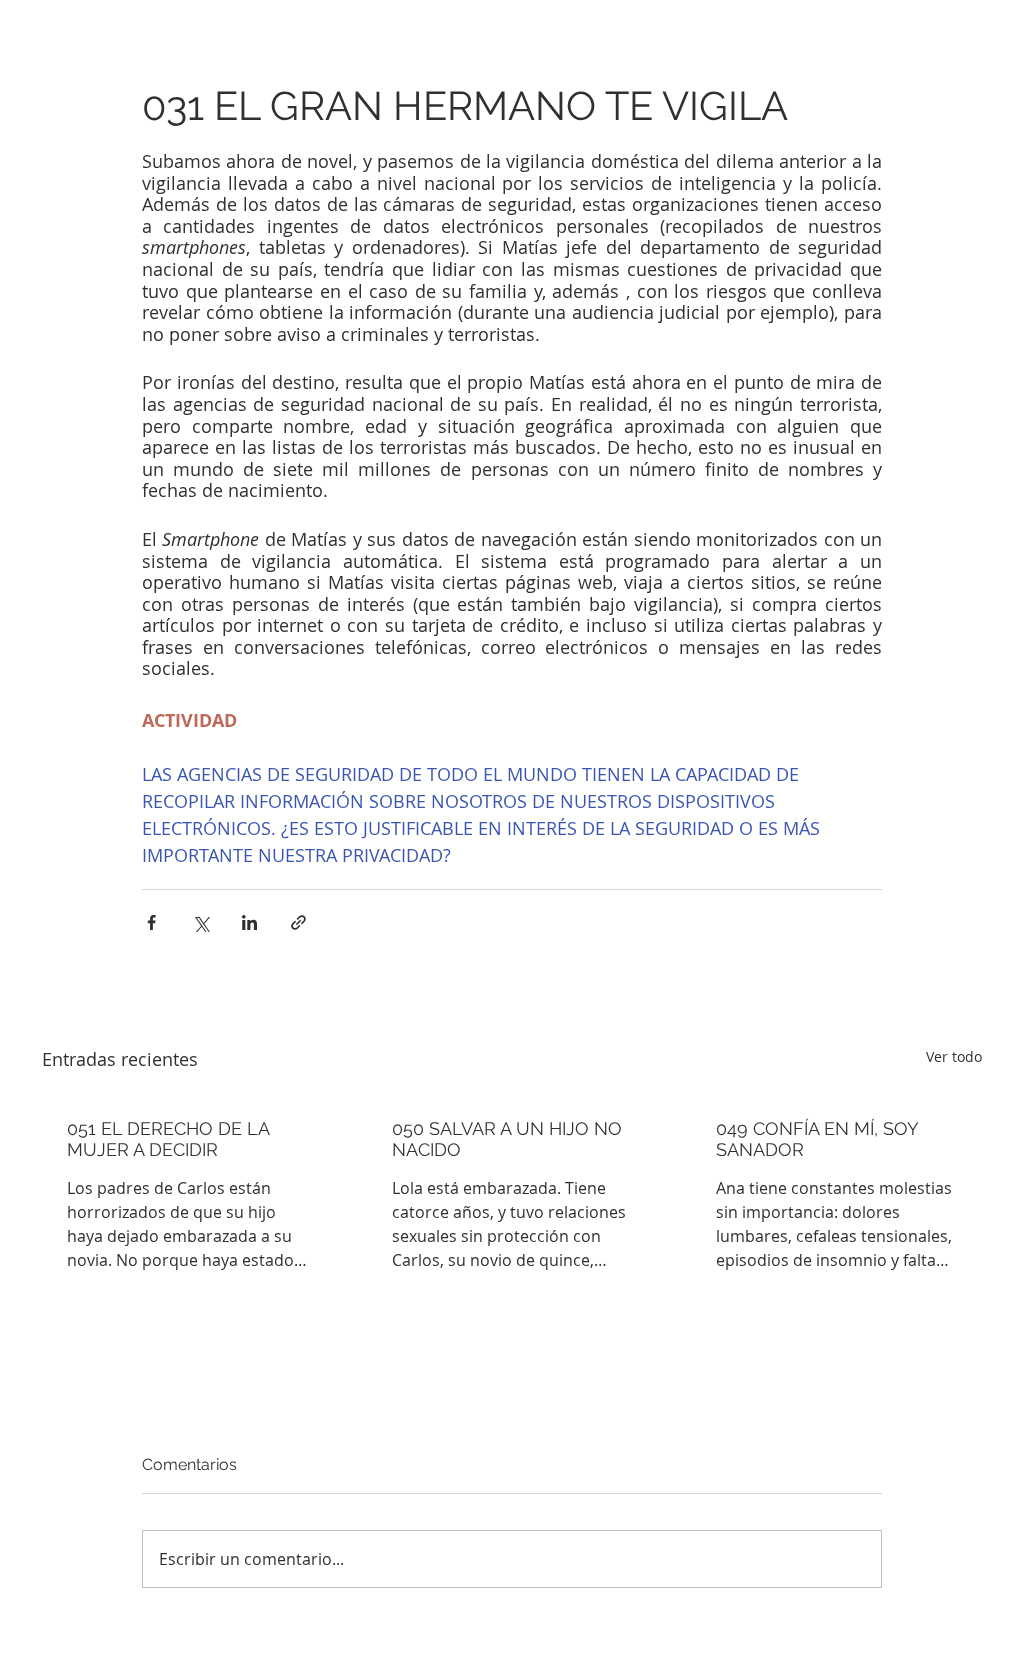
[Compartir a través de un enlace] (298, 922)
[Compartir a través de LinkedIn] (249, 922)
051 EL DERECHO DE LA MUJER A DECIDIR (168, 1139)
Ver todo (954, 1056)
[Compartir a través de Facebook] (151, 922)
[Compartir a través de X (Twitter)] (200, 922)
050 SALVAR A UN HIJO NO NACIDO (507, 1139)
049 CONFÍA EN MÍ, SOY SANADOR (817, 1139)
